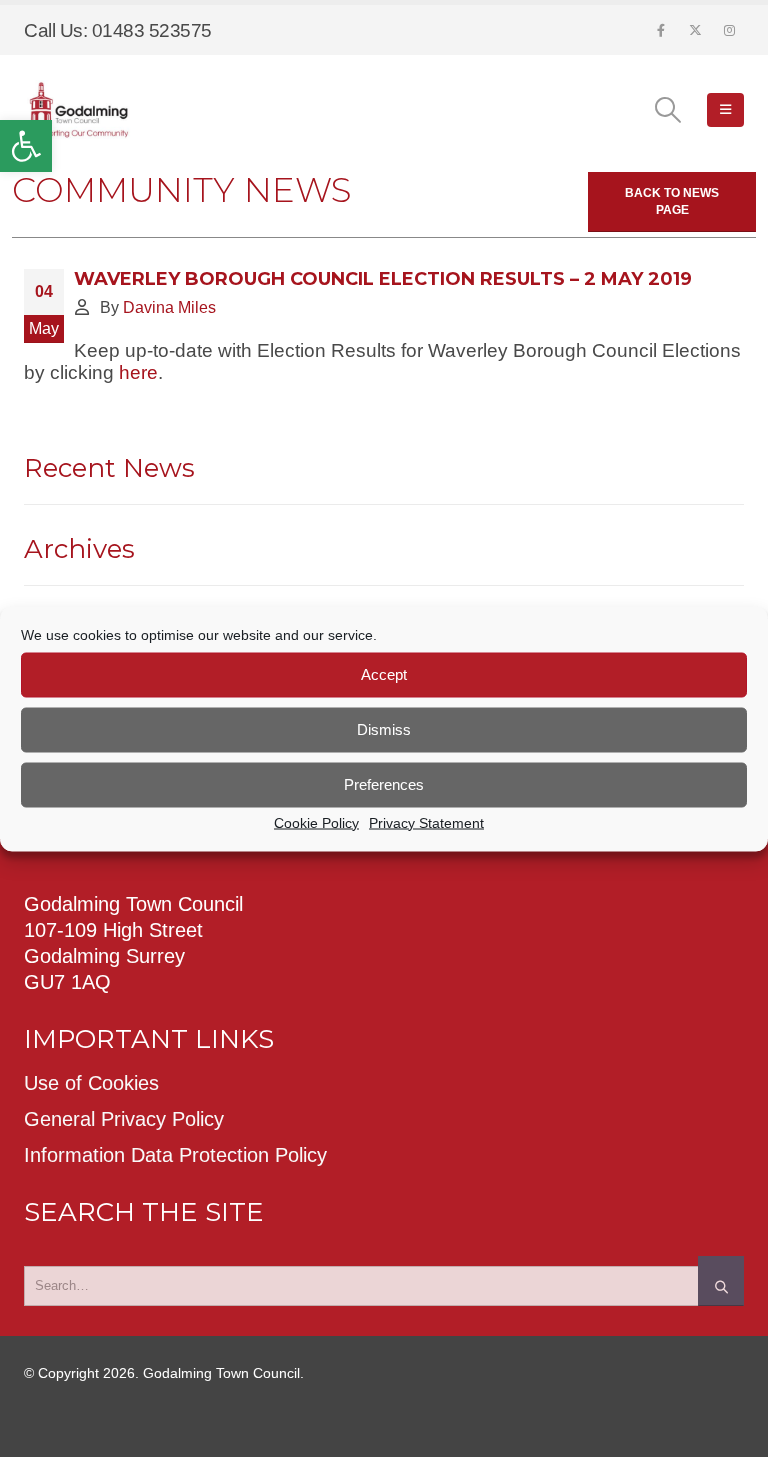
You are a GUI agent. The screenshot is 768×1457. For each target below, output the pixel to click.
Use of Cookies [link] (91, 1083)
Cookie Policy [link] (316, 822)
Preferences (384, 784)
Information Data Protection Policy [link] (175, 1155)
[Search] (721, 1281)
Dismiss (384, 729)
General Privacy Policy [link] (124, 1119)
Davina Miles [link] (169, 307)
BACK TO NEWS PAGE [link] (672, 201)
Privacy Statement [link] (426, 822)
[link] (26, 146)
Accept (384, 674)
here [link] (138, 372)
